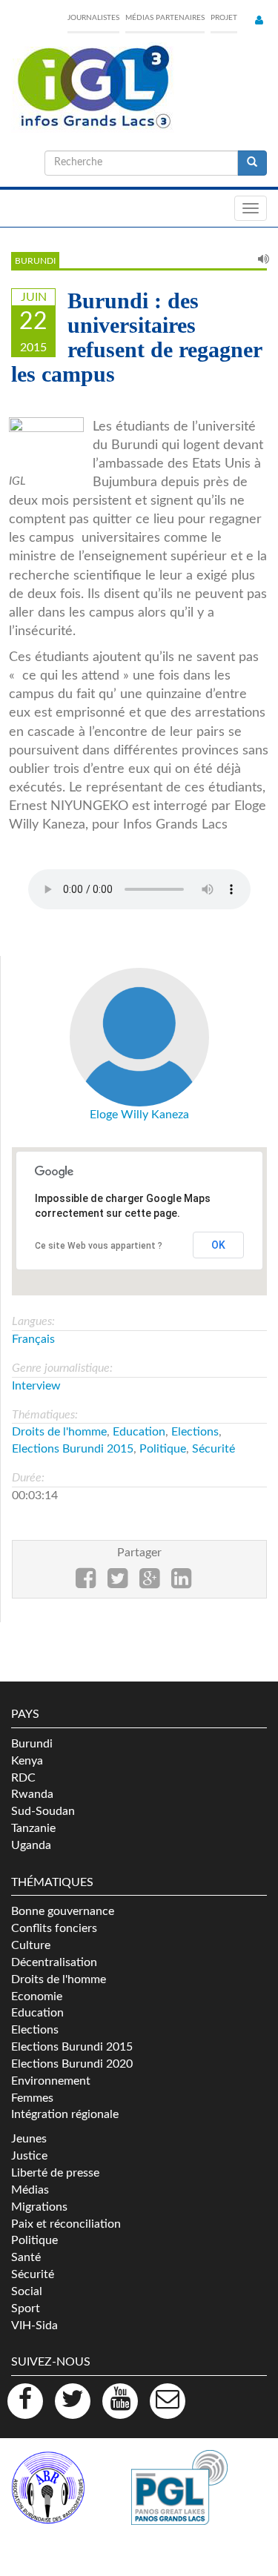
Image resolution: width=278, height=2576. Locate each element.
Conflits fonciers (54, 1928)
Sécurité (214, 1449)
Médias (30, 2190)
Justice (29, 2156)
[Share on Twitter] (118, 1583)
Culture (31, 1945)
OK (218, 1245)
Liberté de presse (55, 2173)
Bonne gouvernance (63, 1911)
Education (139, 1432)
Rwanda (32, 1794)
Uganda (31, 1845)
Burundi (35, 261)
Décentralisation (54, 1962)
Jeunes (29, 2139)
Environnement (51, 2081)
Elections (195, 1432)
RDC (23, 1778)
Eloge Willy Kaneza (139, 1115)
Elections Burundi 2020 (72, 2064)
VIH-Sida (34, 2326)
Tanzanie (33, 1828)
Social (27, 2291)
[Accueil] (93, 87)
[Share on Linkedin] (181, 1583)
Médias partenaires (165, 18)
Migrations (39, 2207)
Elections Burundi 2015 (73, 1449)
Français (33, 1339)
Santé (26, 2257)
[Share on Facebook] (86, 1583)
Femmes (32, 2098)
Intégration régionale (65, 2114)
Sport (26, 2308)
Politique (163, 1449)
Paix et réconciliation (66, 2224)
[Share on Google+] (149, 1583)
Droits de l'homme (59, 1432)
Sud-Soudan (43, 1811)
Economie (37, 1996)
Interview (36, 1386)
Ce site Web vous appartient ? (99, 1246)
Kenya (27, 1761)
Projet (224, 18)
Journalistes (93, 18)
